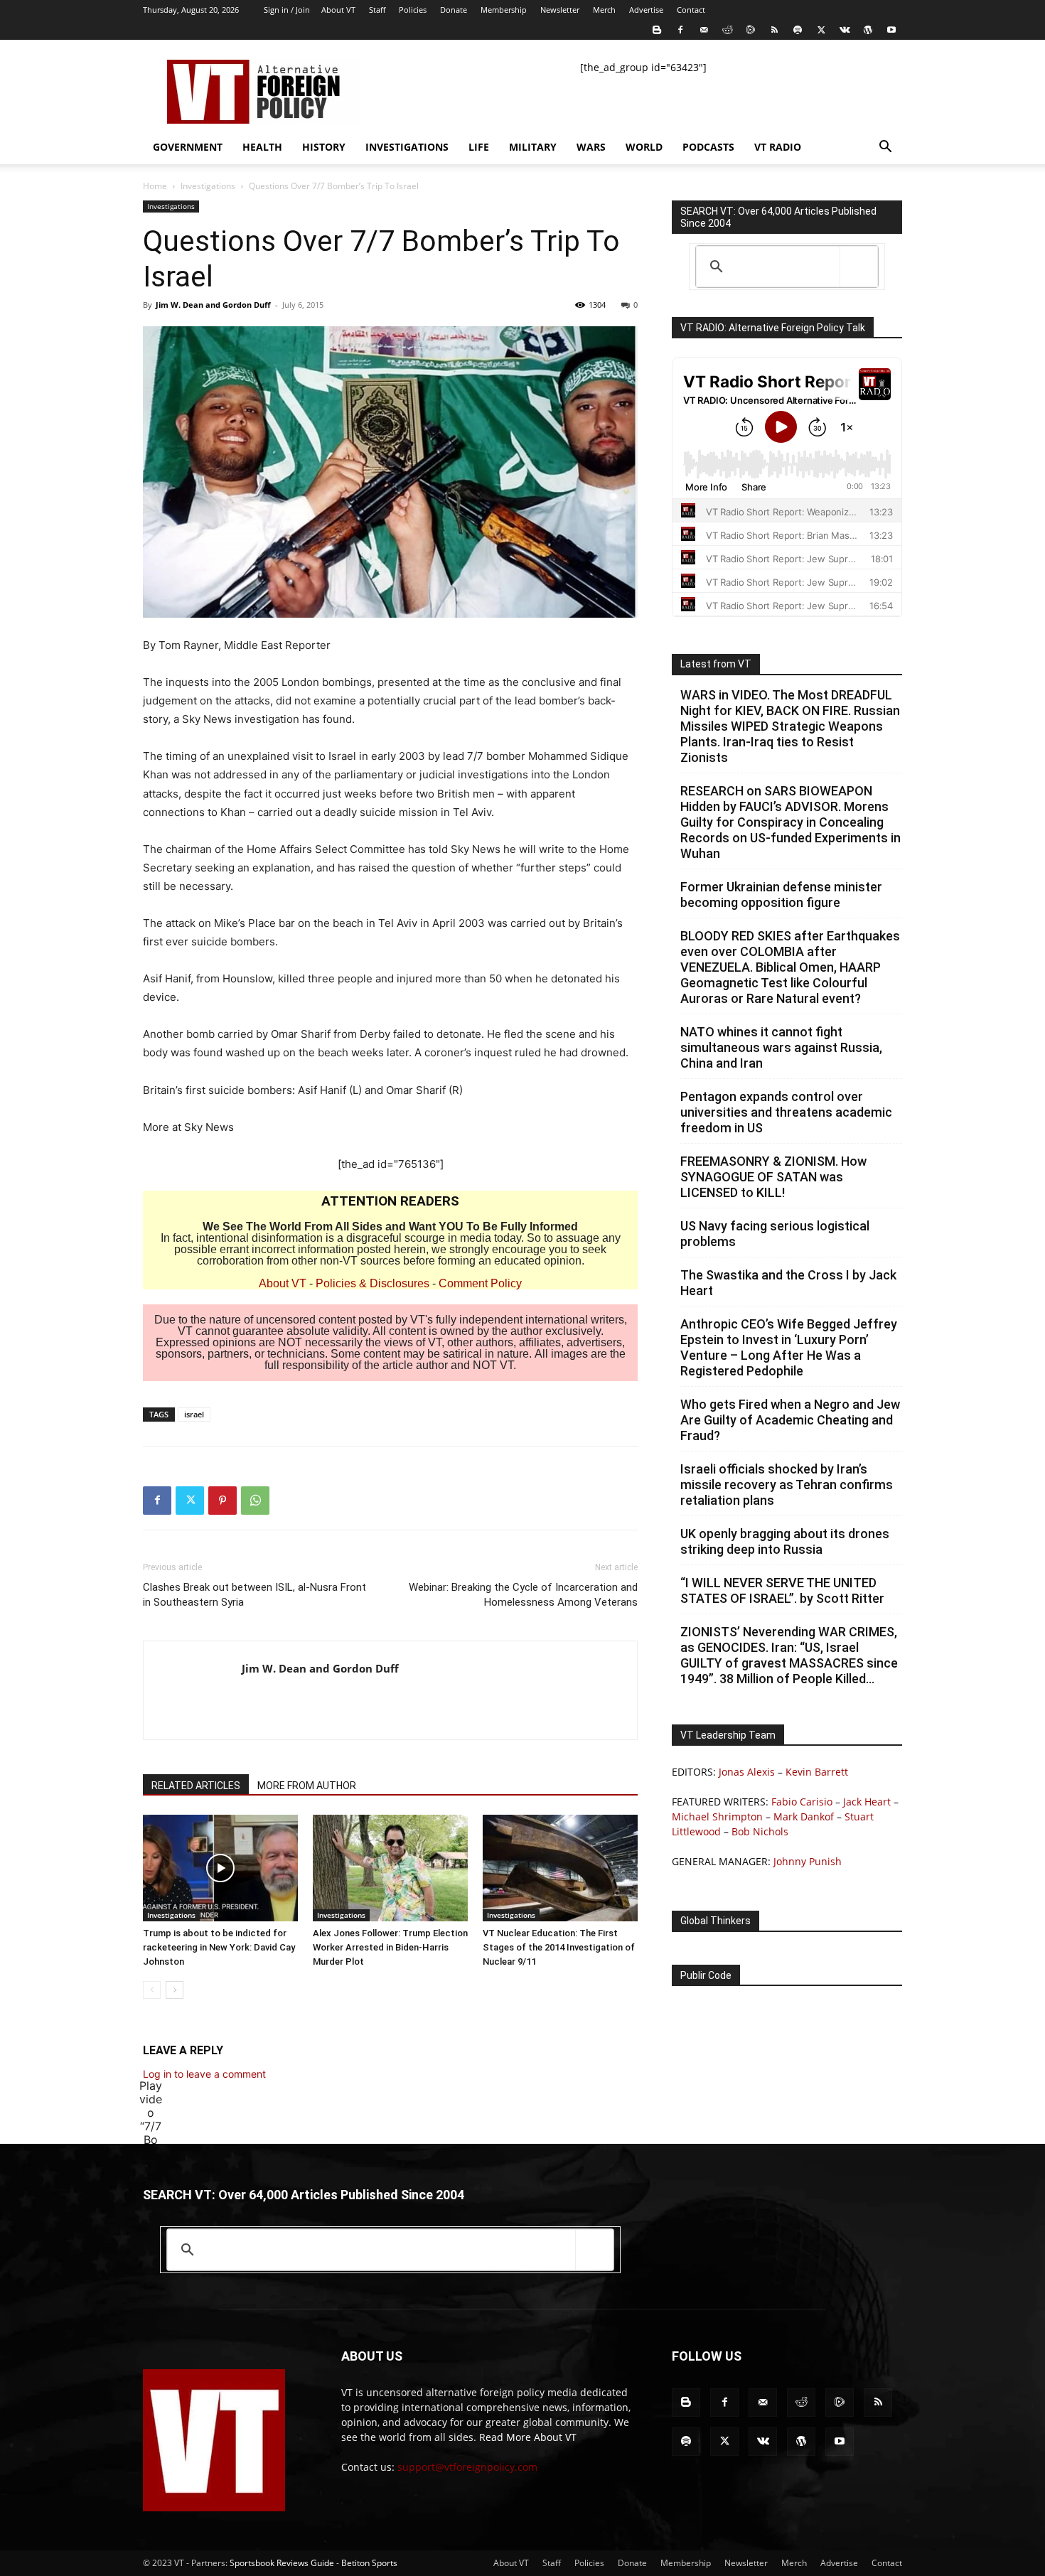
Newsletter (560, 10)
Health (262, 147)
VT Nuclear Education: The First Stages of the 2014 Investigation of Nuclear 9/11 (559, 1947)
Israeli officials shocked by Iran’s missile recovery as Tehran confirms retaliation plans (787, 1485)
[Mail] (704, 30)
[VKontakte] (845, 30)
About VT (338, 10)
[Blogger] (657, 30)
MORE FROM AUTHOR (307, 1786)
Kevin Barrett (817, 1772)
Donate (454, 10)
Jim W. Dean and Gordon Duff (213, 305)
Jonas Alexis (747, 1772)
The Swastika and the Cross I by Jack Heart (788, 1283)
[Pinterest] (223, 1501)
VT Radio (778, 147)
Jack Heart (867, 1802)
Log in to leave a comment (204, 2074)
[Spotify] (798, 30)
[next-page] (175, 1990)
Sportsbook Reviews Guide (282, 2563)
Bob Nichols (760, 1831)
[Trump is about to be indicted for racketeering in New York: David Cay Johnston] (220, 1868)
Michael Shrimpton (717, 1816)
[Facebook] (680, 30)
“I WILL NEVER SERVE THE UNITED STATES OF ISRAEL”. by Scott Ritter (782, 1590)
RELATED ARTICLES (196, 1786)
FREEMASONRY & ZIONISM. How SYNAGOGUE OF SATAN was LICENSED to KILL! (773, 1177)
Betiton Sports (369, 2563)
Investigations (407, 147)
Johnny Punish (808, 1861)
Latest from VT (716, 664)
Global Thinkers (716, 1921)
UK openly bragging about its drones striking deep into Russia (785, 1541)
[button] (885, 148)
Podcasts (708, 147)
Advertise (646, 10)
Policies (413, 10)
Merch (604, 10)
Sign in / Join (287, 10)
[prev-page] (152, 1990)
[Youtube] (891, 30)
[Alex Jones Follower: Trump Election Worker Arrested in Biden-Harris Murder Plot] (390, 1868)
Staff (377, 10)
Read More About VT (528, 2437)
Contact (691, 10)
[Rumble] (751, 30)
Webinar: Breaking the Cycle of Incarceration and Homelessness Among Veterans (523, 1595)
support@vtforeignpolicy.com (467, 2467)
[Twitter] (821, 30)
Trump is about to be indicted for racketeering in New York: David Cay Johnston (219, 1947)
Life (479, 147)
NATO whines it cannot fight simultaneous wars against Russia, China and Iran (781, 1047)
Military (533, 147)
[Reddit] (727, 30)
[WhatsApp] (255, 1501)
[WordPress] (868, 30)
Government (188, 147)
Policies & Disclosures (373, 1283)
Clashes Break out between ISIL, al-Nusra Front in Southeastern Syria (254, 1595)
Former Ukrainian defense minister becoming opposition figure (781, 895)
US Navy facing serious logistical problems (775, 1234)
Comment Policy (480, 1283)
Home (155, 186)
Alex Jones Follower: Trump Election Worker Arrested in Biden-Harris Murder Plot (390, 1947)
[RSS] (774, 30)
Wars (591, 147)
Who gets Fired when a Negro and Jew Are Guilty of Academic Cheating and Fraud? (790, 1420)
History (324, 147)
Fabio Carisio (802, 1802)
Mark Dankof (804, 1816)
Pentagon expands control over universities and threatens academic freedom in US (786, 1112)
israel (194, 1414)
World (644, 147)
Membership (504, 10)
